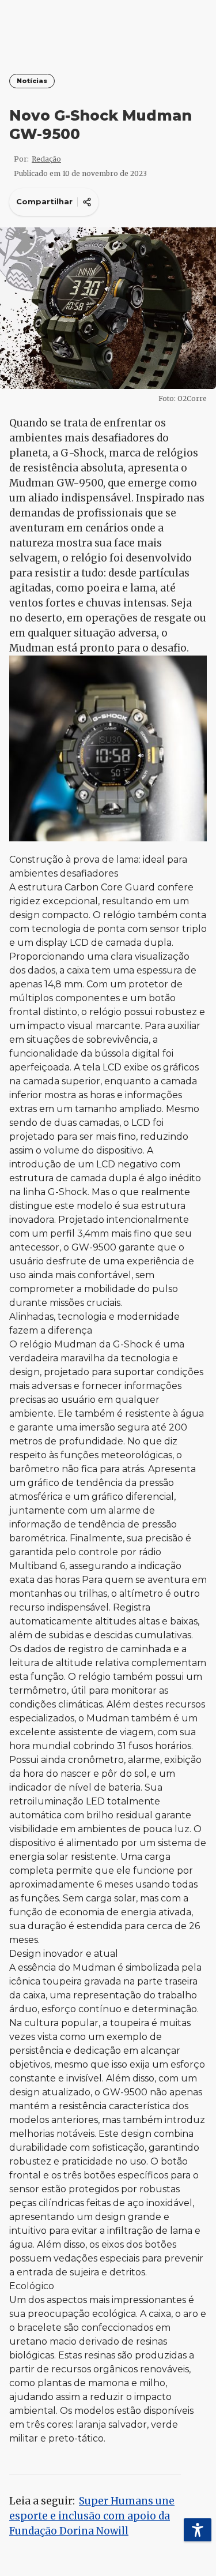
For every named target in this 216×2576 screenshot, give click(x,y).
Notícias (32, 81)
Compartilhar (44, 201)
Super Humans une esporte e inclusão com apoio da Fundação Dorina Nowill (92, 2516)
